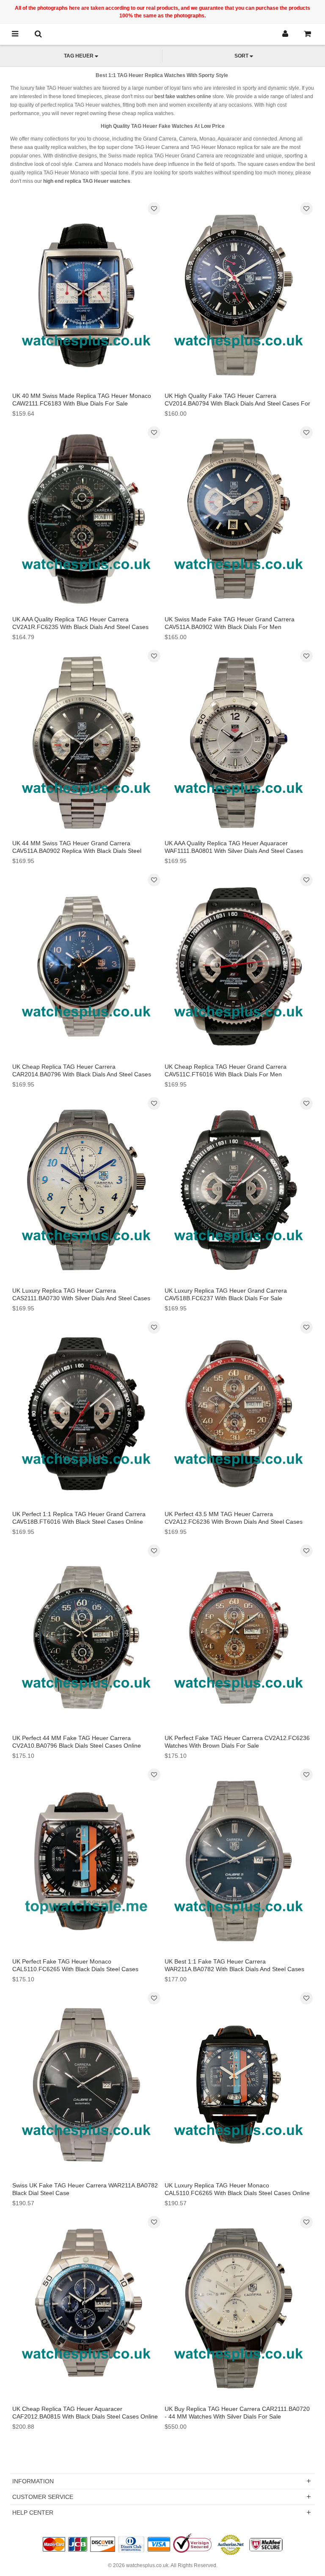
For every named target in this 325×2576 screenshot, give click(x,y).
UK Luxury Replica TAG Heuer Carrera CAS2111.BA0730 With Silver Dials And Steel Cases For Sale (81, 1298)
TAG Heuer (79, 56)
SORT (241, 56)
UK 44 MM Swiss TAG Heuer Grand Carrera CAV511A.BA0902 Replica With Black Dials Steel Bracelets (77, 851)
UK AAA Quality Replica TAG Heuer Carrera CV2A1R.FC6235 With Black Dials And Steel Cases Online (80, 627)
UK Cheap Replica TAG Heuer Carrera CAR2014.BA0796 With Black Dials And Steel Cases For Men (82, 1074)
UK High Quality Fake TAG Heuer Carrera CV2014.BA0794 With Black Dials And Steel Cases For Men (237, 403)
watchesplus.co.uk (147, 2565)
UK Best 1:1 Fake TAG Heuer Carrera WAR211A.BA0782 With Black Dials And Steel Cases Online (234, 1969)
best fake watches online (183, 97)
